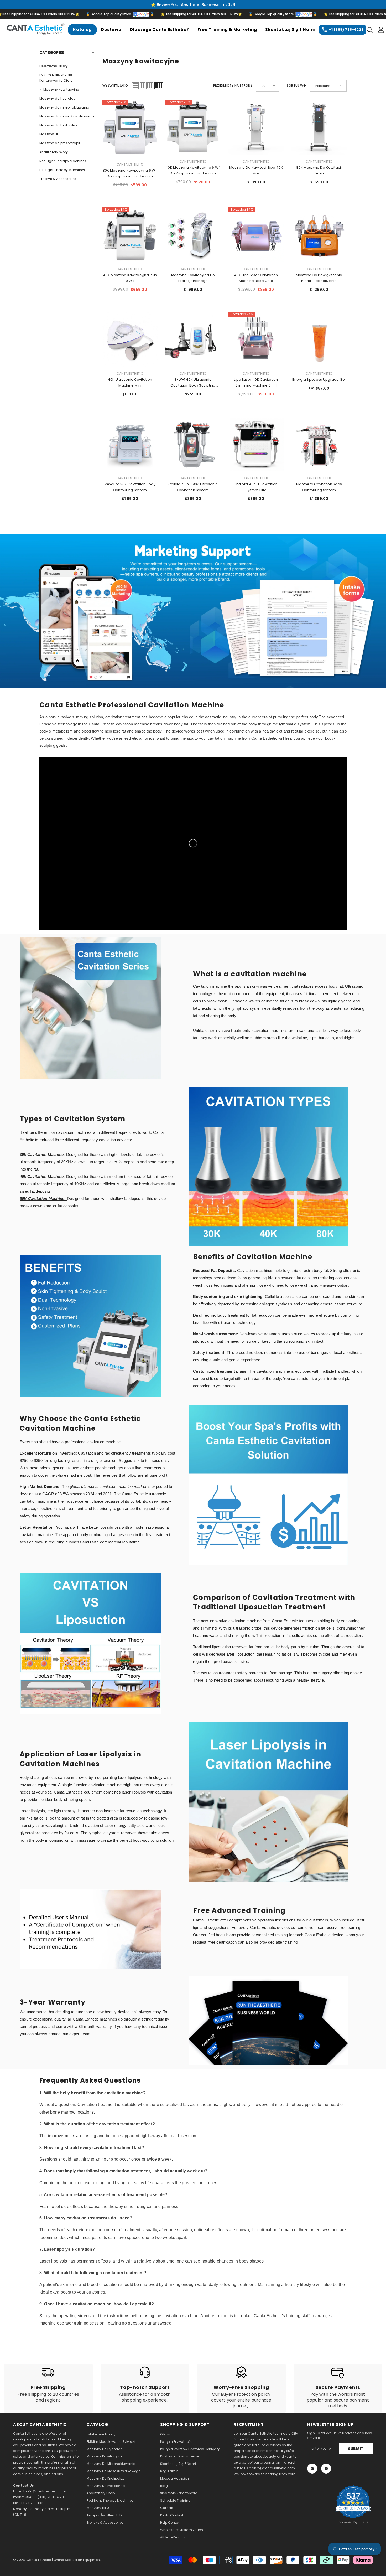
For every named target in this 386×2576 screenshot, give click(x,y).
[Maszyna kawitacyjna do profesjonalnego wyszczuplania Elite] (193, 235)
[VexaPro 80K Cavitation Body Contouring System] (130, 444)
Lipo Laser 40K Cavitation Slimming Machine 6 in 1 (256, 382)
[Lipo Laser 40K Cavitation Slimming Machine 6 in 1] (256, 339)
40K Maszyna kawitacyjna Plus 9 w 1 (130, 278)
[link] (193, 611)
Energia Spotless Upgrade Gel (319, 380)
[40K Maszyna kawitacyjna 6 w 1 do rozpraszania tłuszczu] (193, 127)
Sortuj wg (296, 86)
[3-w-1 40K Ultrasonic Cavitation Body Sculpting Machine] (193, 339)
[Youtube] (326, 2469)
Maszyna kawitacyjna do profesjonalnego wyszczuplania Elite (193, 278)
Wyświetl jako (115, 86)
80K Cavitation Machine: (43, 1199)
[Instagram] (312, 2469)
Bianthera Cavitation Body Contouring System (319, 487)
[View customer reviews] (353, 2505)
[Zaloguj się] (381, 30)
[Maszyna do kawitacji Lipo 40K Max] (256, 127)
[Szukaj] (370, 30)
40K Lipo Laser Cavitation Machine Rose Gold (256, 278)
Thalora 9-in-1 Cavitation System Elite (256, 487)
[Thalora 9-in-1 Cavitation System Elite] (256, 444)
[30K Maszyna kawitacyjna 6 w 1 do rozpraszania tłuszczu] (130, 129)
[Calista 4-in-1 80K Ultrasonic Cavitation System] (193, 444)
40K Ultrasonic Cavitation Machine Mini (130, 382)
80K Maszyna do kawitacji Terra (319, 170)
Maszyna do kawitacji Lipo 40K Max (256, 170)
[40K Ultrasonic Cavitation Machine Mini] (130, 339)
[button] (135, 86)
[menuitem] (67, 66)
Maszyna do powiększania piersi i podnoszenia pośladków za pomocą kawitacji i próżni (319, 278)
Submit (356, 2449)
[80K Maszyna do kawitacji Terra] (319, 127)
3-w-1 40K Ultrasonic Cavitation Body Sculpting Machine (193, 383)
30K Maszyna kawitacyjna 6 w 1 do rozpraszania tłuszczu (130, 173)
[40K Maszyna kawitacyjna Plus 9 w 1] (130, 235)
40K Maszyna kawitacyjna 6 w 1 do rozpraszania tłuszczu (193, 170)
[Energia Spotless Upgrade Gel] (319, 339)
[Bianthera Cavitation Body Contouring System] (319, 444)
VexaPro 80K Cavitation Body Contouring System (130, 487)
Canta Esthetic (130, 164)
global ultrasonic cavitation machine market (109, 1487)
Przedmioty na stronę (233, 86)
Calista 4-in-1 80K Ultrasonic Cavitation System (193, 487)
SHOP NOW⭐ (19, 14)
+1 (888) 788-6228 (346, 30)
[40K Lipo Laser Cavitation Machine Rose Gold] (256, 235)
